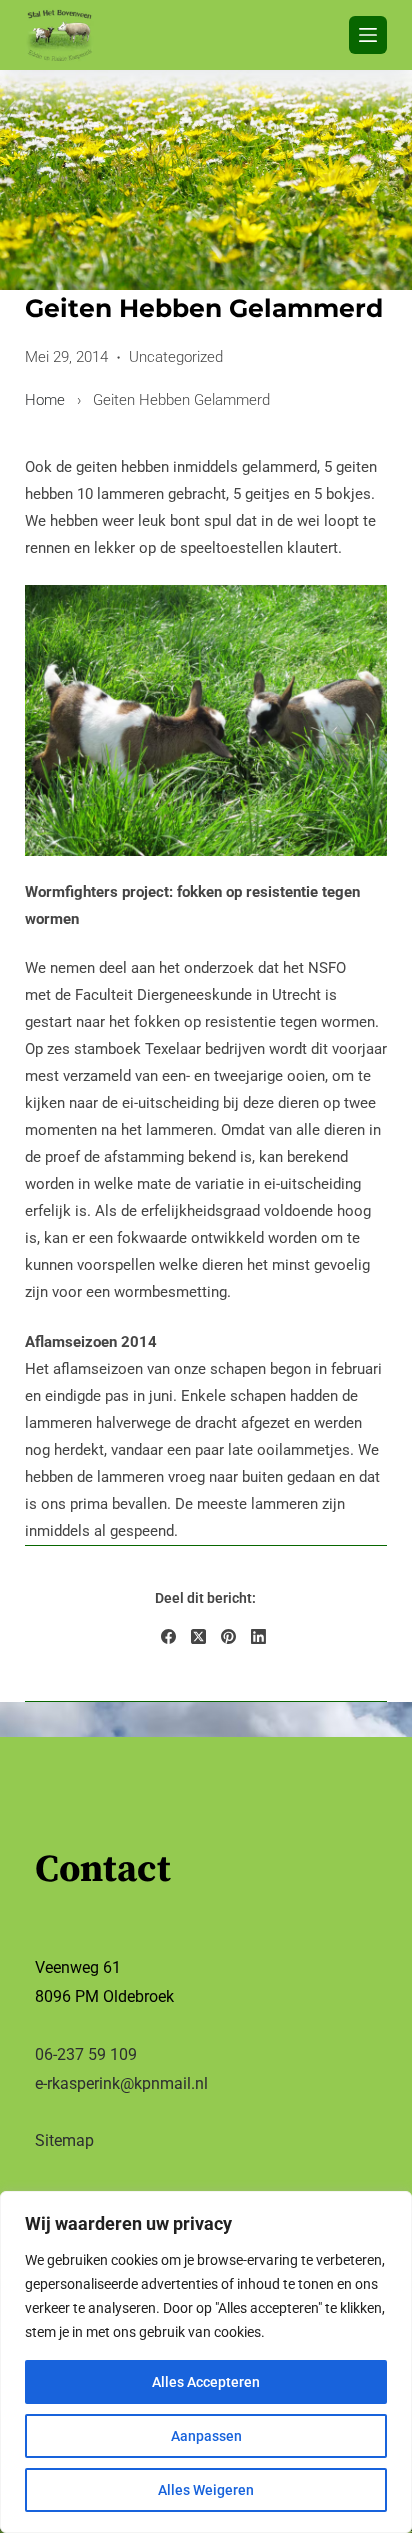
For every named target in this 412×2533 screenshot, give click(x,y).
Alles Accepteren (206, 2382)
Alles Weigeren (206, 2490)
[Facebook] (168, 1636)
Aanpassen (206, 2436)
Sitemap (64, 2140)
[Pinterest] (228, 1636)
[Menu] (368, 35)
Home (45, 400)
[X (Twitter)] (198, 1636)
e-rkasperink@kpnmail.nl (121, 2083)
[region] (206, 2362)
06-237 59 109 (86, 2054)
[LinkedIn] (258, 1636)
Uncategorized (176, 357)
